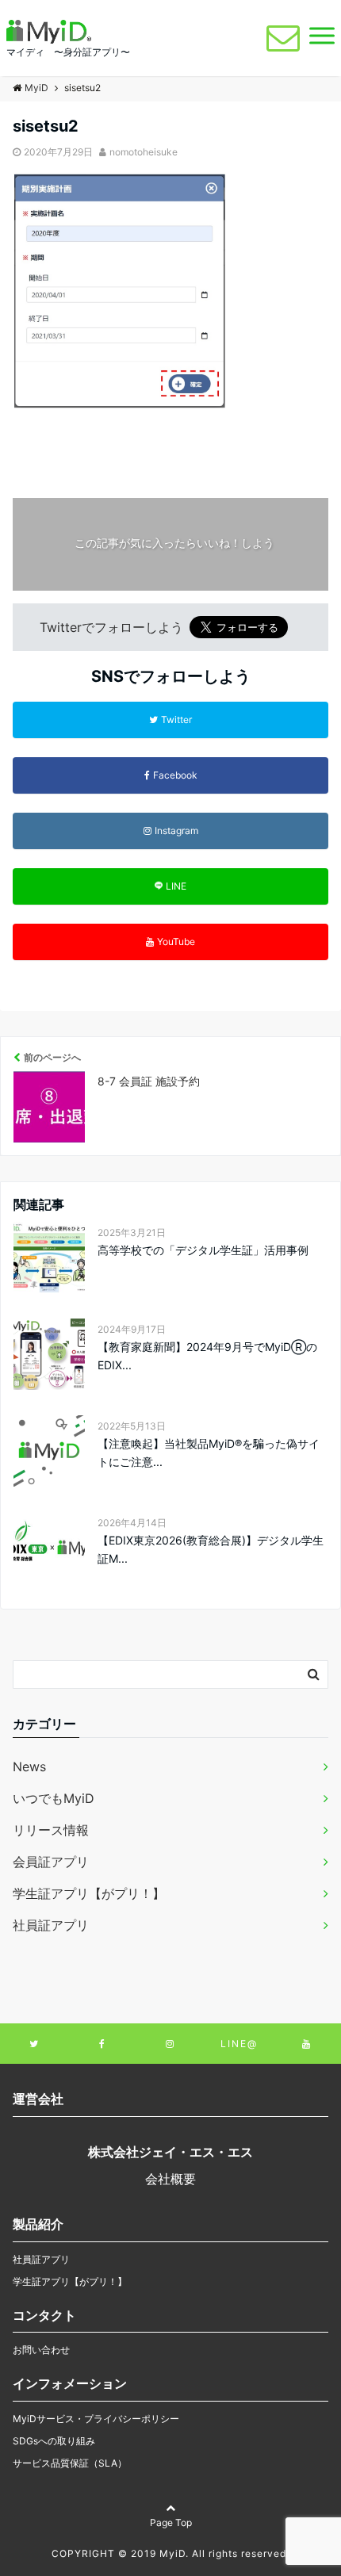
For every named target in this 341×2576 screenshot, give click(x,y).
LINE (176, 886)
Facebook (175, 775)
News (29, 1766)
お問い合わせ (41, 2350)
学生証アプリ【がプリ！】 (89, 1893)
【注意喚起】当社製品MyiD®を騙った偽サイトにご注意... (209, 1452)
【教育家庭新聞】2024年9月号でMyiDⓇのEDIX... (207, 1355)
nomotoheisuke (144, 152)
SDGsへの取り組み (54, 2441)
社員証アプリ (51, 1925)
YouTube (176, 942)
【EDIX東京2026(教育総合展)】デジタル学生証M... (211, 1549)
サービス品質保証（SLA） (70, 2463)
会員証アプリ (51, 1862)
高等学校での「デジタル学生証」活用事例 (203, 1250)
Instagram (176, 831)
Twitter (176, 720)
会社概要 (170, 2179)
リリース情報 (51, 1830)
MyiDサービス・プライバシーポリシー (96, 2419)
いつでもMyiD (54, 1798)
